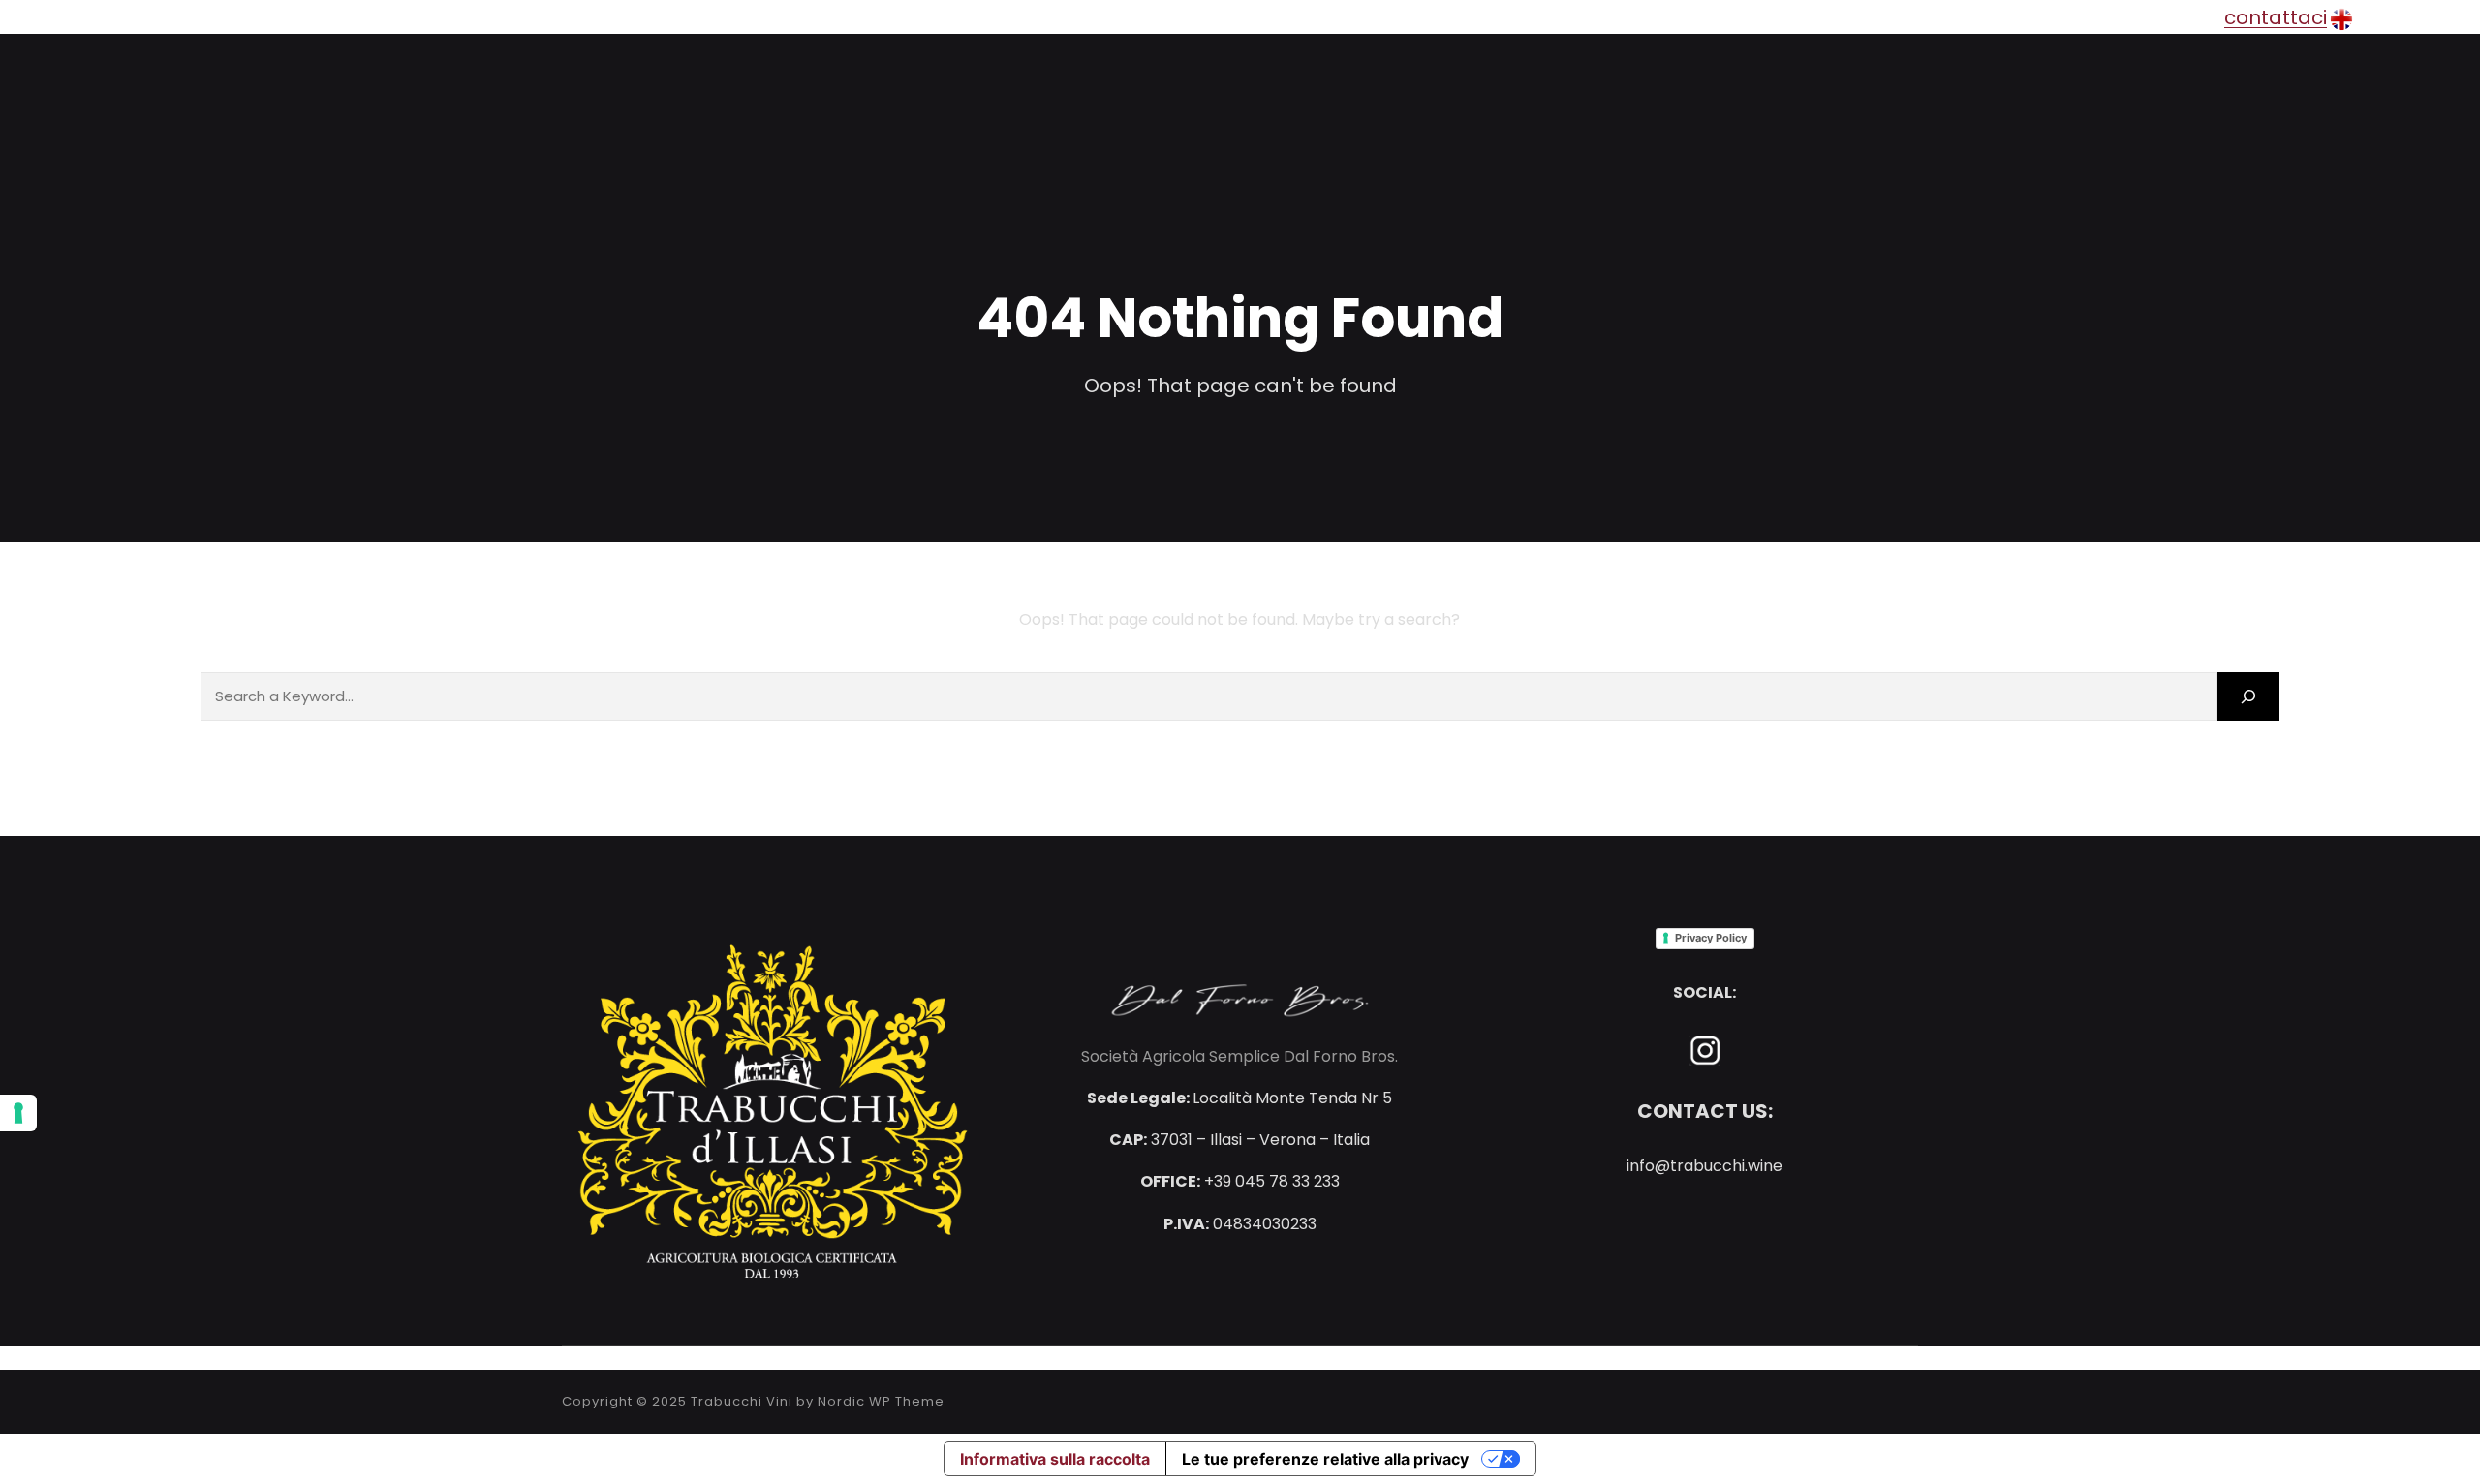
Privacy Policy (1711, 938)
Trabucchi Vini (742, 1401)
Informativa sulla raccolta (1055, 1459)
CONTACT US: (1705, 1111)
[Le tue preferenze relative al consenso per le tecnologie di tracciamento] (18, 1113)
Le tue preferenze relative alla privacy (1325, 1459)
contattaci (2276, 17)
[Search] (2248, 696)
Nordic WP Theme (881, 1401)
